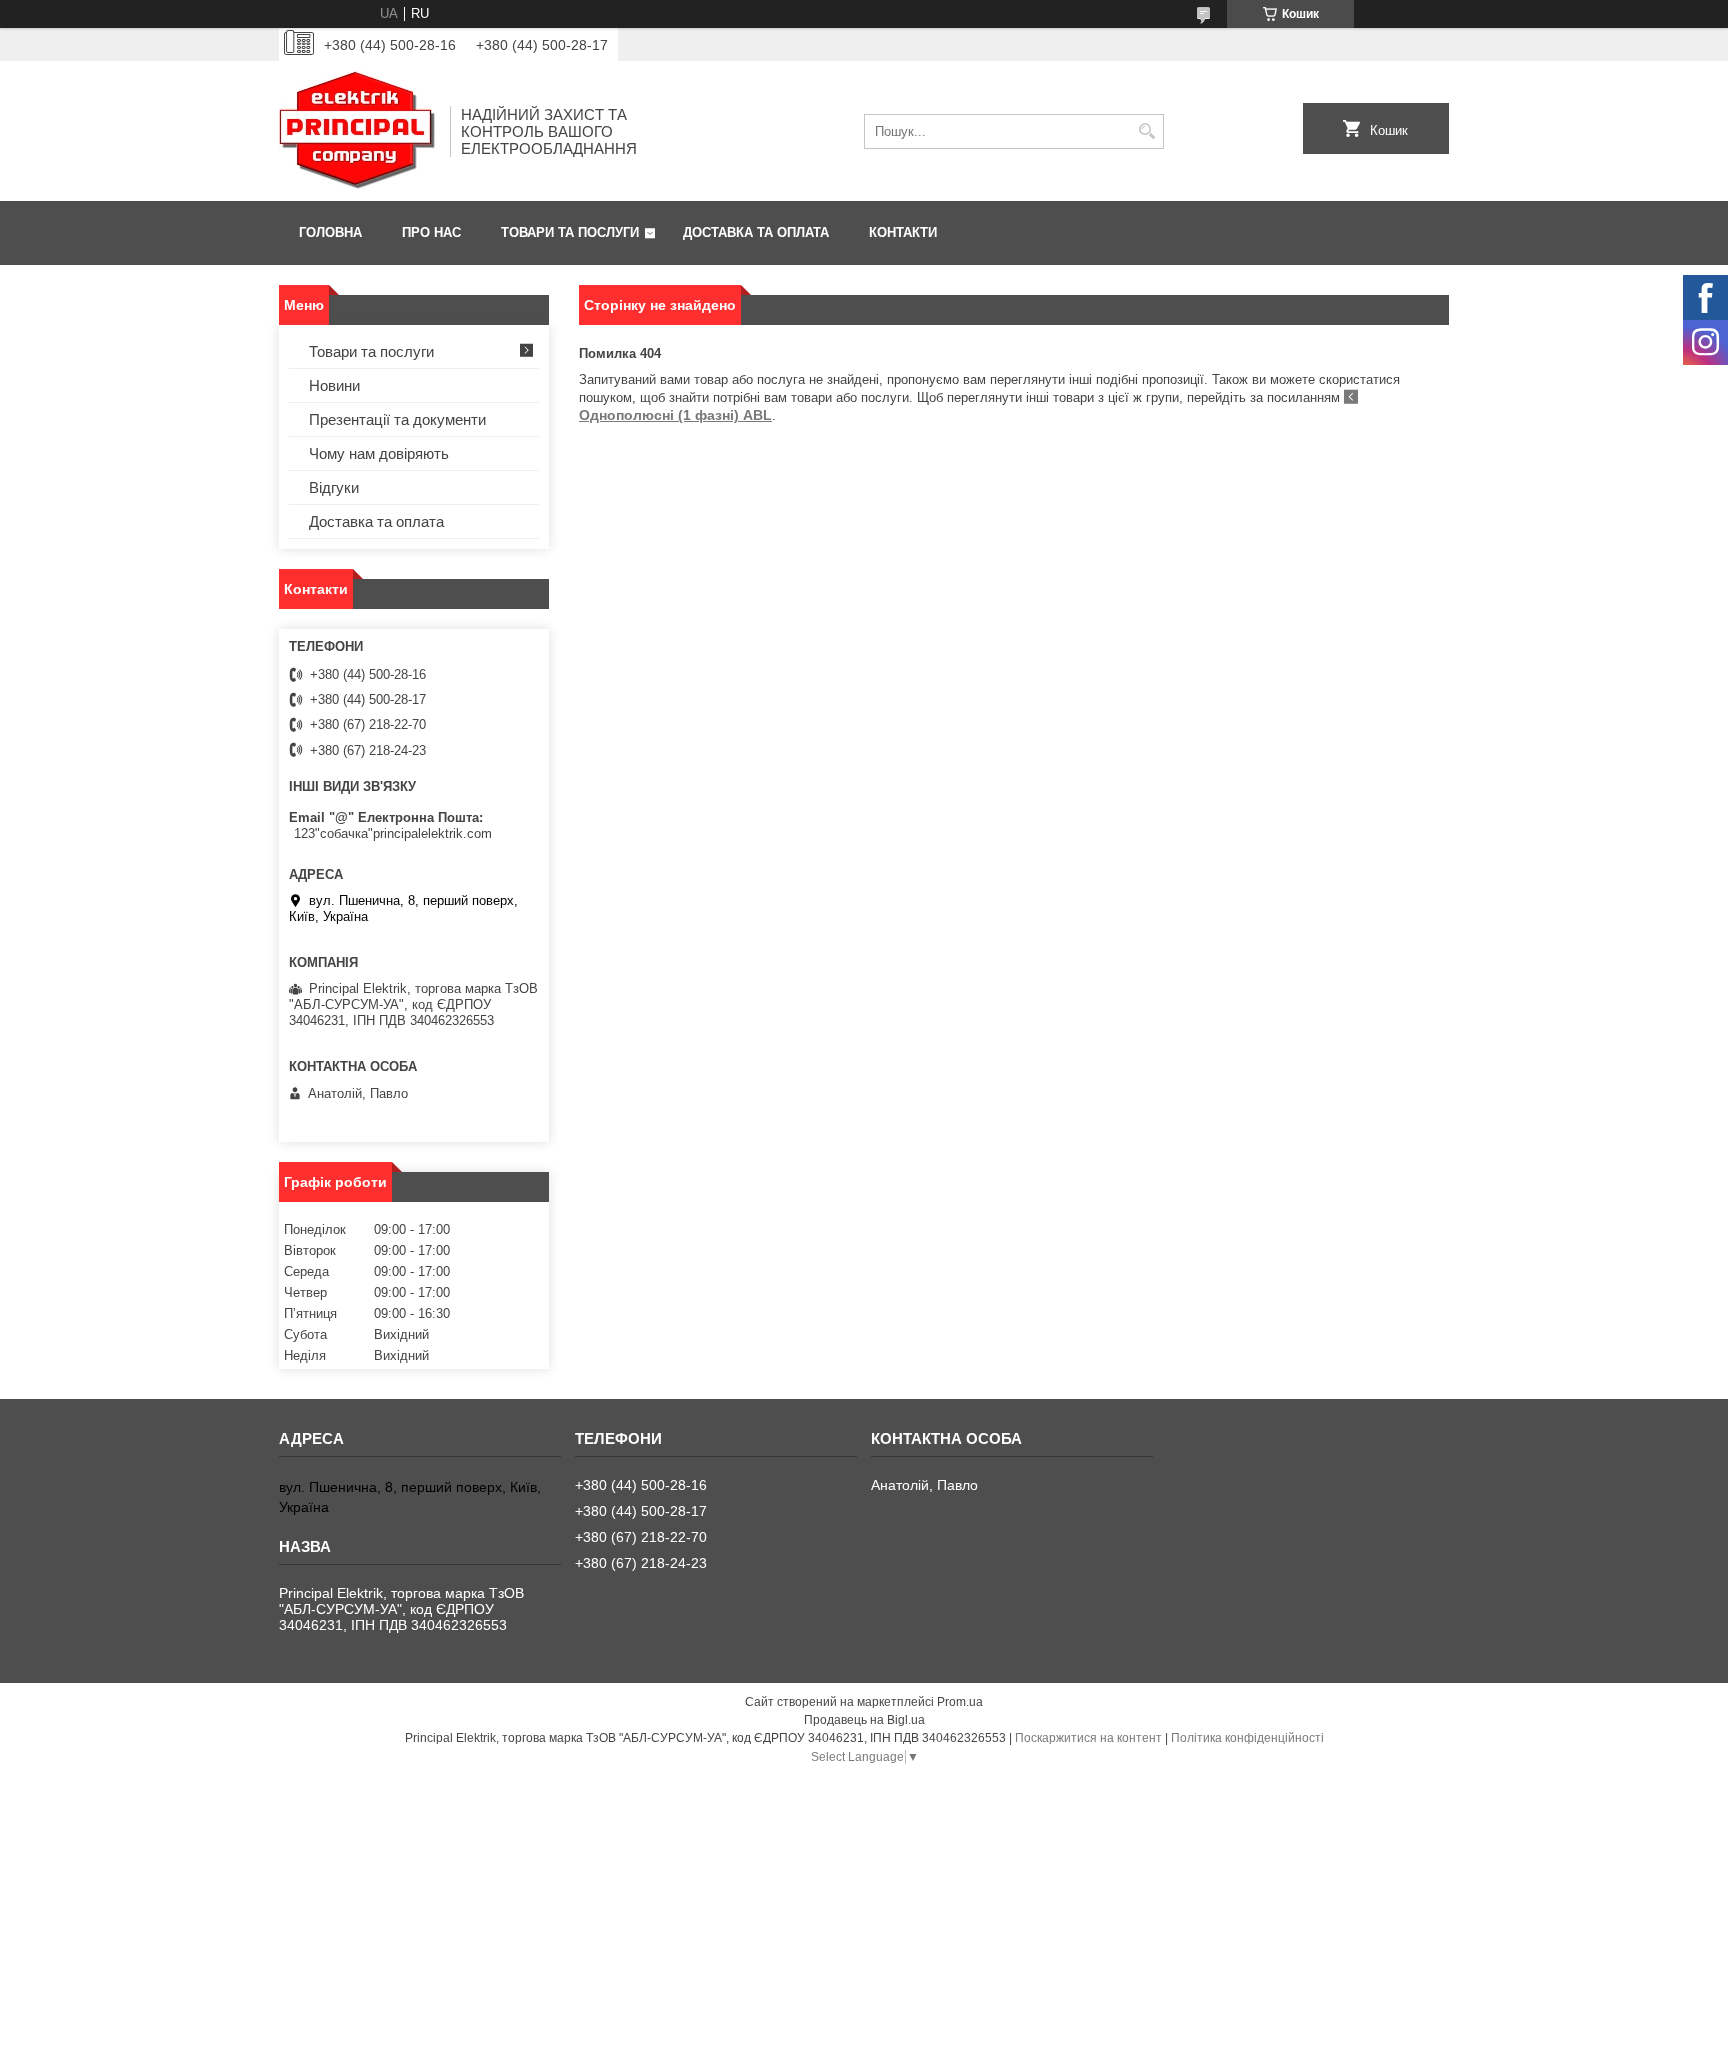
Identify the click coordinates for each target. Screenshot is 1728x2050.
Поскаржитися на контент (1088, 1738)
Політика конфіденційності (1247, 1738)
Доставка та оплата (756, 232)
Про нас (431, 232)
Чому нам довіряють (379, 453)
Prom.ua (960, 1702)
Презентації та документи (397, 419)
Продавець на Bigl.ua (864, 1720)
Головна (330, 232)
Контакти (903, 232)
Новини (334, 385)
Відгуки (334, 487)
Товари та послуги (570, 232)
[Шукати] (1146, 131)
